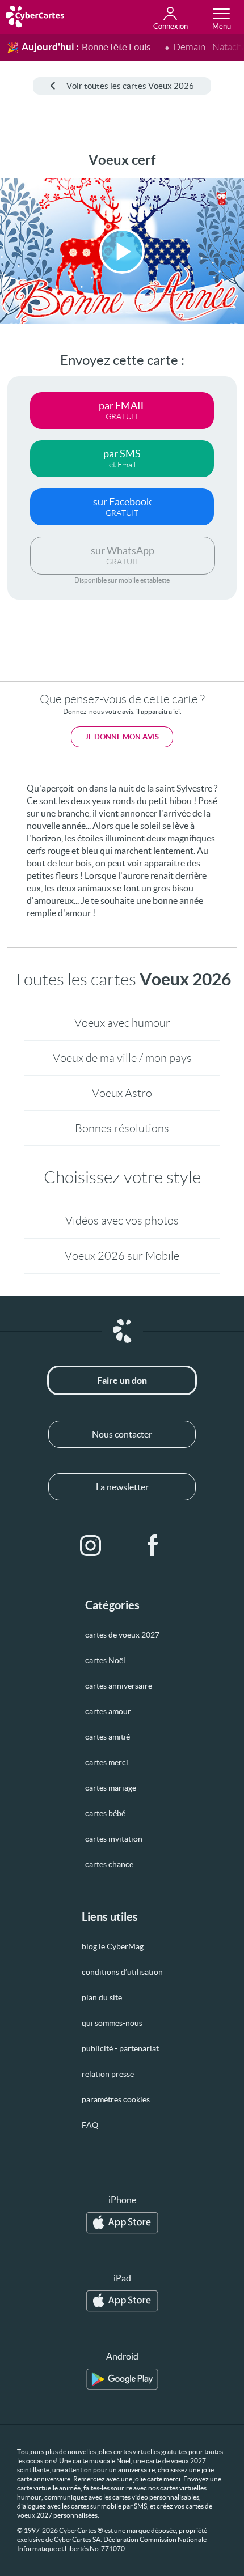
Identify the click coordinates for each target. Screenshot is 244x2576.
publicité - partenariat (120, 2048)
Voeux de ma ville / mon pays (122, 1058)
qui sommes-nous (112, 2023)
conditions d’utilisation (122, 1972)
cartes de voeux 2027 (122, 1635)
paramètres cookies (116, 2099)
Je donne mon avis (122, 737)
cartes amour (108, 1711)
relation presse (108, 2074)
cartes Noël (105, 1660)
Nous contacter (122, 1434)
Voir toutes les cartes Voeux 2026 (130, 86)
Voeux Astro (122, 1093)
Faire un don (122, 1380)
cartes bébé (105, 1813)
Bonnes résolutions (122, 1128)
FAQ (90, 2125)
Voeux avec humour (122, 1023)
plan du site (102, 1997)
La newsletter (122, 1487)
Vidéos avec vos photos (122, 1221)
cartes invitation (114, 1839)
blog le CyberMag (113, 1946)
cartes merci (107, 1762)
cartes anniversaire (119, 1686)
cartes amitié (108, 1737)
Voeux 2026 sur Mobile (122, 1256)
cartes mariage (111, 1788)
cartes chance (109, 1864)
